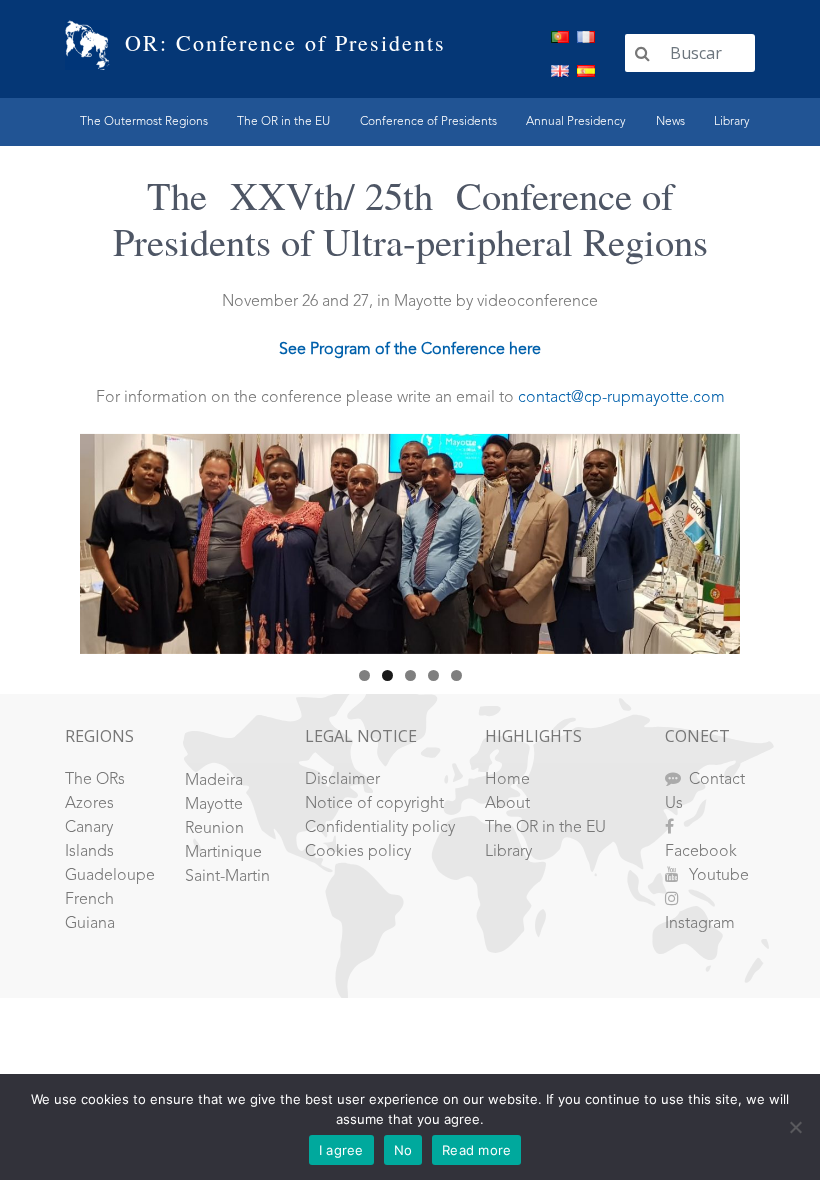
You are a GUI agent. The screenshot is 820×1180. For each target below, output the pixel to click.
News (670, 122)
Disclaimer (342, 780)
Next (715, 539)
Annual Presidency (576, 122)
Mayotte (214, 805)
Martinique (223, 853)
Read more (476, 1150)
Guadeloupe (110, 876)
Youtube (719, 876)
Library (732, 122)
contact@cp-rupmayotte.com (621, 398)
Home (507, 780)
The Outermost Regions (144, 122)
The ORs (95, 780)
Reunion (214, 829)
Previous (105, 539)
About (507, 804)
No (403, 1150)
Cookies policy (358, 852)
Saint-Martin (227, 877)
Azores (89, 804)
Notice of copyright (374, 804)
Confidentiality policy (380, 828)
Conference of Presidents (428, 122)
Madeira (214, 781)
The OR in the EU (283, 122)
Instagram (700, 924)
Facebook (701, 852)
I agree (341, 1150)
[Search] (642, 53)
